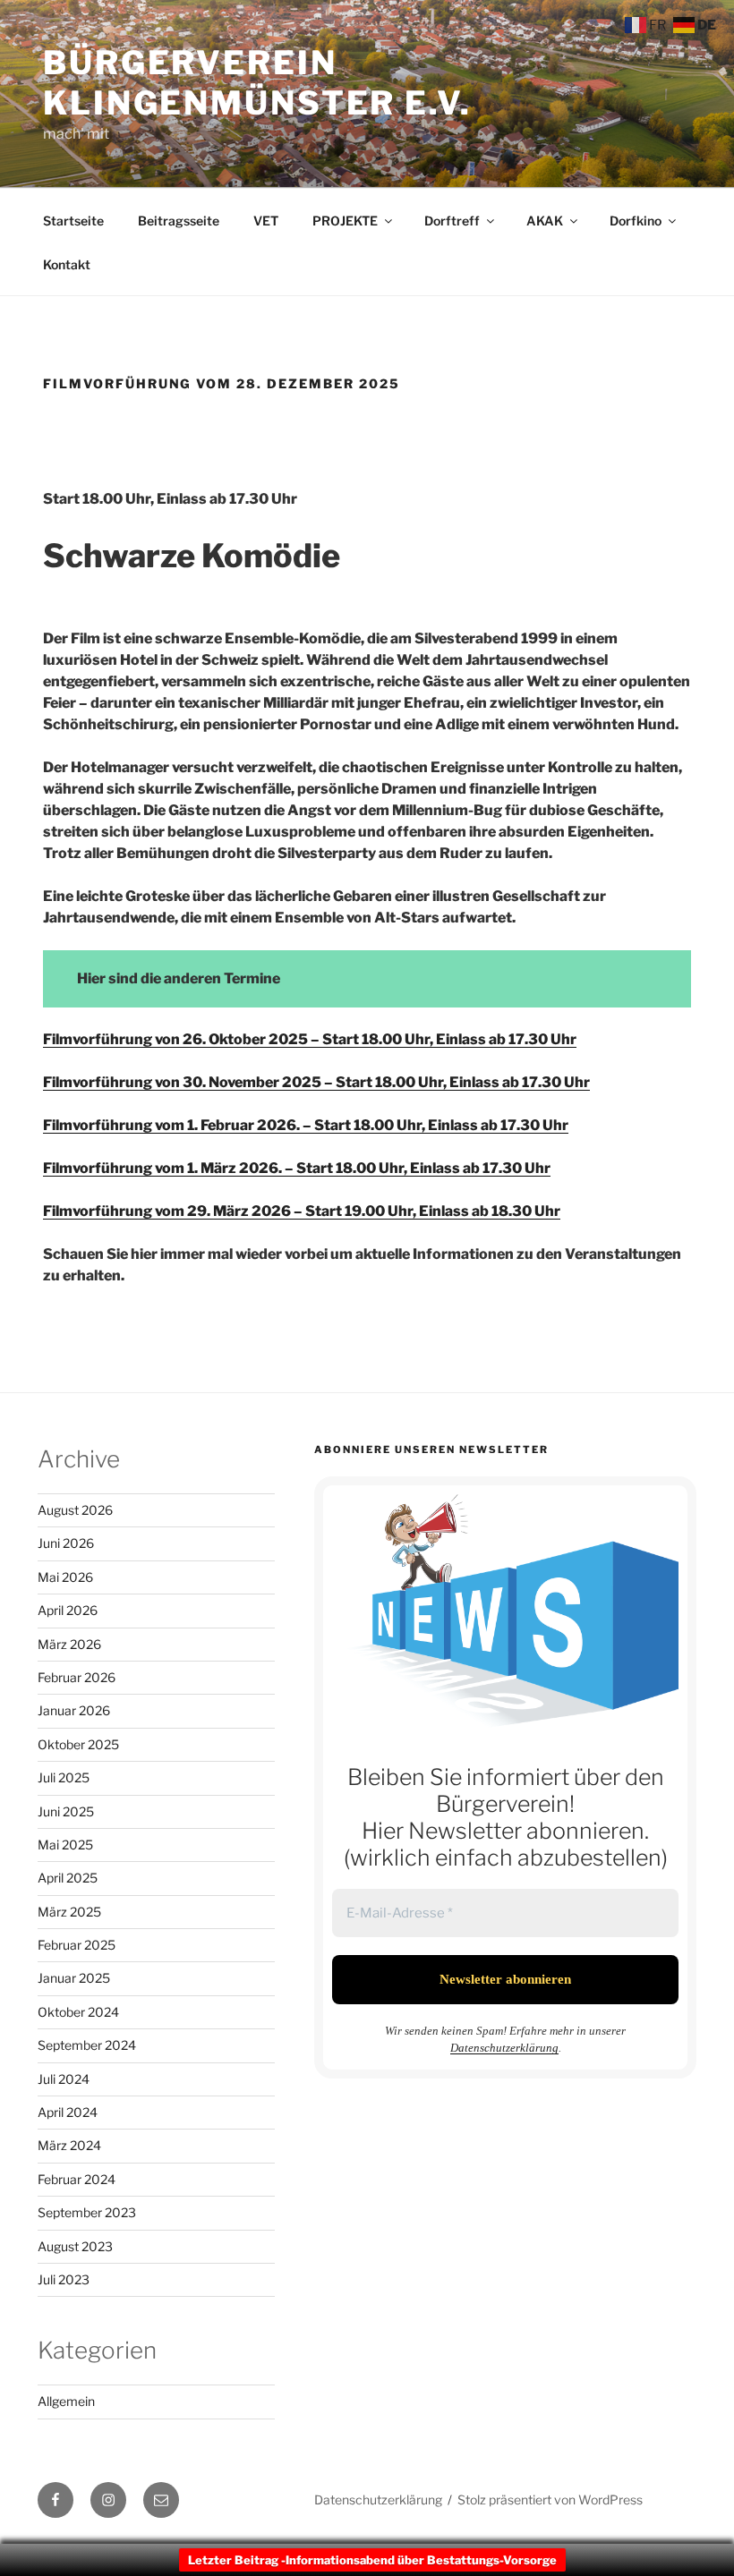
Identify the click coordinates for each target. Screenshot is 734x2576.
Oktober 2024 (78, 2012)
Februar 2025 (77, 1945)
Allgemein (66, 2401)
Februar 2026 (77, 1677)
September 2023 (87, 2212)
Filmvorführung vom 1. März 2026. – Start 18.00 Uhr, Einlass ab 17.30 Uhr (297, 1168)
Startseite (73, 221)
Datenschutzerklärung (504, 2048)
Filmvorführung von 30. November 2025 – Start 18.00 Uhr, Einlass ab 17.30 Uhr (316, 1082)
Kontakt (67, 264)
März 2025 (69, 1912)
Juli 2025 (64, 1777)
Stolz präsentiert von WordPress (550, 2499)
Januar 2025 (74, 1978)
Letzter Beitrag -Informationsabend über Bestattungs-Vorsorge (372, 2560)
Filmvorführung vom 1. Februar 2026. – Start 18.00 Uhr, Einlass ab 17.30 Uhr (306, 1125)
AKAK (545, 221)
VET (266, 221)
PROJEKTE (345, 221)
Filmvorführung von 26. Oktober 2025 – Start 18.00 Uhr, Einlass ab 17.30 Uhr (310, 1039)
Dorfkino (636, 221)
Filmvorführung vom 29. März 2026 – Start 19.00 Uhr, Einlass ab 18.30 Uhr (302, 1211)
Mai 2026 (65, 1577)
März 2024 (69, 2145)
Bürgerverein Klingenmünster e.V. (257, 83)
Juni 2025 (66, 1811)
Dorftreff (452, 221)
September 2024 (87, 2045)
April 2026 (68, 1610)
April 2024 (68, 2112)
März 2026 (69, 1644)
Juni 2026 (66, 1543)
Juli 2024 (64, 2079)
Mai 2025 (65, 1845)
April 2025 (68, 1878)
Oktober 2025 (78, 1744)
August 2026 (75, 1510)
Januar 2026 (74, 1710)
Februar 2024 (77, 2179)
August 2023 (75, 2246)
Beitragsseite (179, 221)
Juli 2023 (64, 2279)
